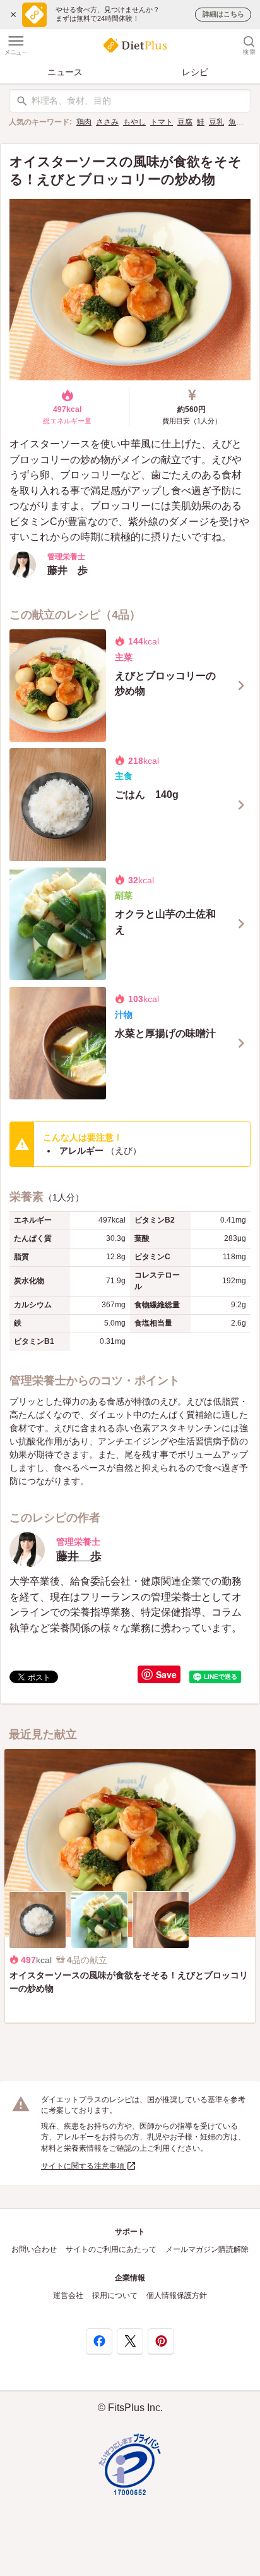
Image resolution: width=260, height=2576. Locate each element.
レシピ (195, 72)
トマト (162, 122)
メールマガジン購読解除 (207, 2249)
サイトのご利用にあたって (111, 2249)
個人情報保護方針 (177, 2295)
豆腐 (185, 122)
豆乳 (216, 122)
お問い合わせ (34, 2249)
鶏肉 (84, 122)
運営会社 (68, 2295)
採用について (115, 2295)
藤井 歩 (79, 1556)
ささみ (107, 122)
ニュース (65, 72)
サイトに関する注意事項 (84, 2166)
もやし (134, 122)
